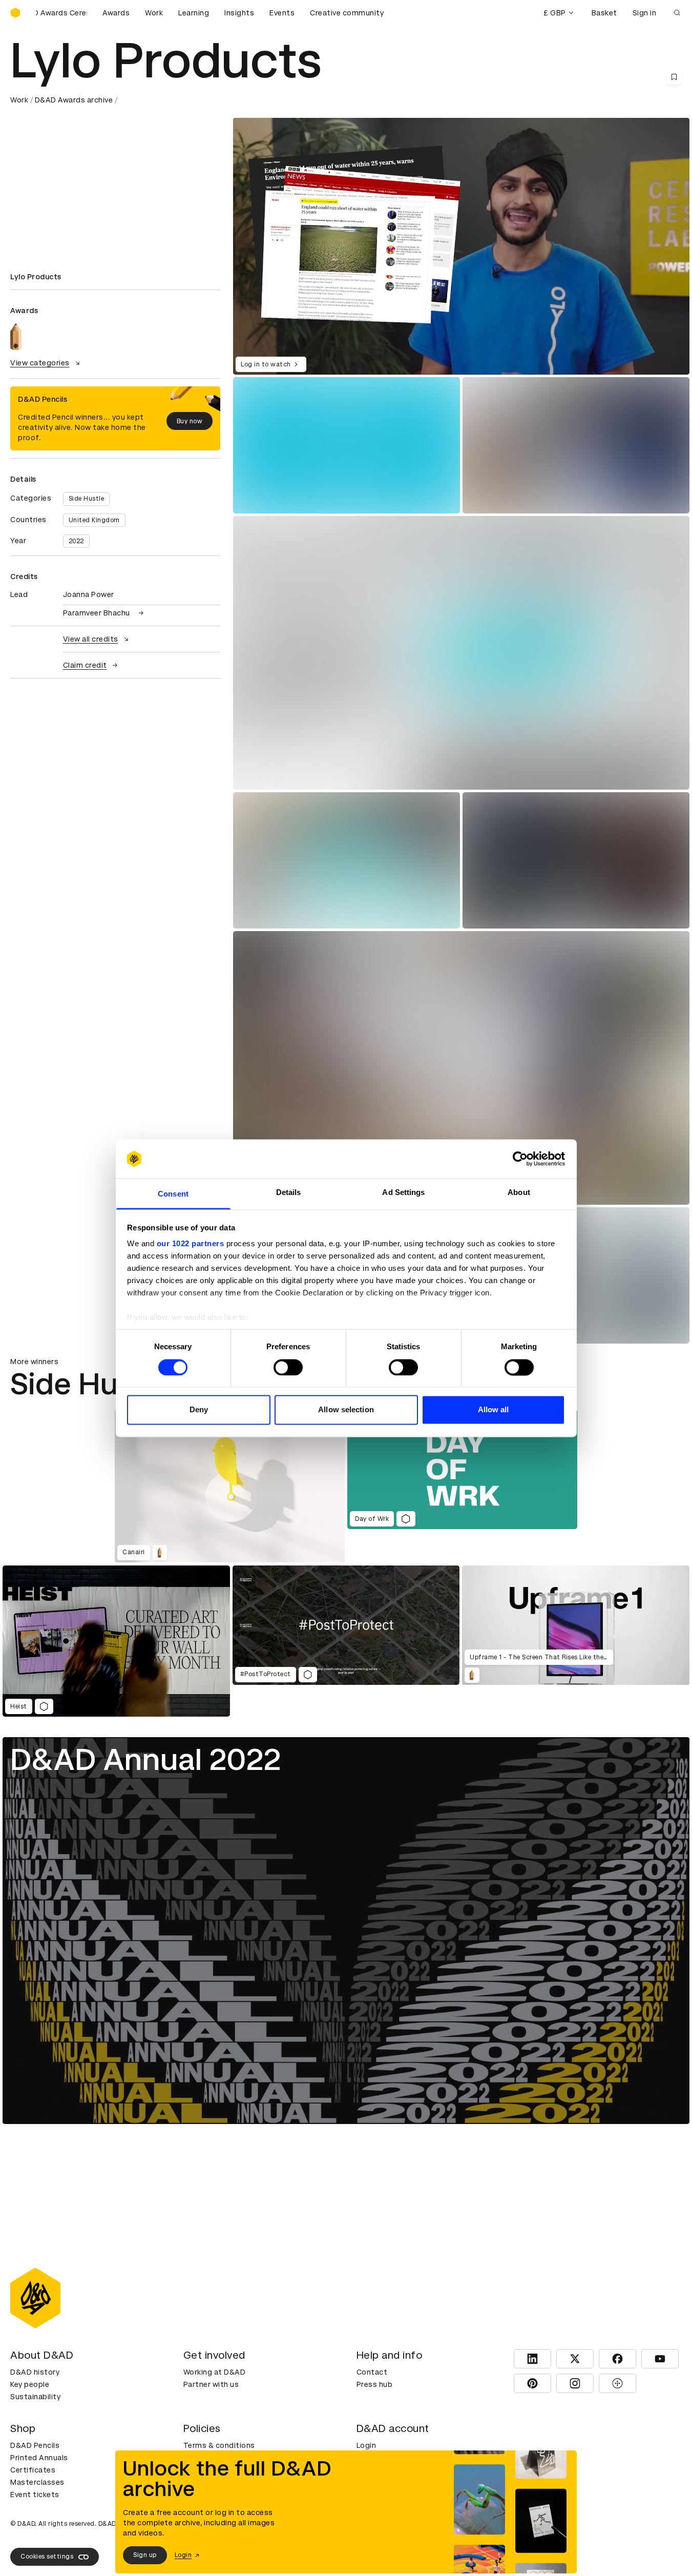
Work (154, 13)
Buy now (190, 421)
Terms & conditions (219, 2445)
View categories (40, 363)
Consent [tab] (173, 1194)
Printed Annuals (39, 2458)
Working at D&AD (215, 2372)
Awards (116, 13)
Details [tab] (289, 1193)
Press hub (375, 2384)
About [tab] (519, 1193)
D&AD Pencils (35, 2445)
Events (282, 13)
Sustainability (35, 2397)
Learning (194, 13)
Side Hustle (87, 499)
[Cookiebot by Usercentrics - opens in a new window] (520, 1159)
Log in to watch (266, 364)
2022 (76, 541)
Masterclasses (37, 2482)
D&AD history (35, 2372)
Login (366, 2445)
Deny (199, 1410)
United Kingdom (94, 520)
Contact (372, 2372)
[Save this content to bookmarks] (674, 77)
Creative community (347, 13)
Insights (239, 13)
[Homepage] (15, 13)
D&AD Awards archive (74, 100)
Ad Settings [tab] (403, 1193)
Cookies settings (47, 2557)
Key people (30, 2384)
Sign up (145, 2555)
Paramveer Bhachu (97, 613)
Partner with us (211, 2384)
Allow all (494, 1410)
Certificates (33, 2470)
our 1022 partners (191, 1244)
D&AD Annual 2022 (146, 1759)
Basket (604, 13)
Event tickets (35, 2495)
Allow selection (346, 1410)
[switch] (288, 1367)
